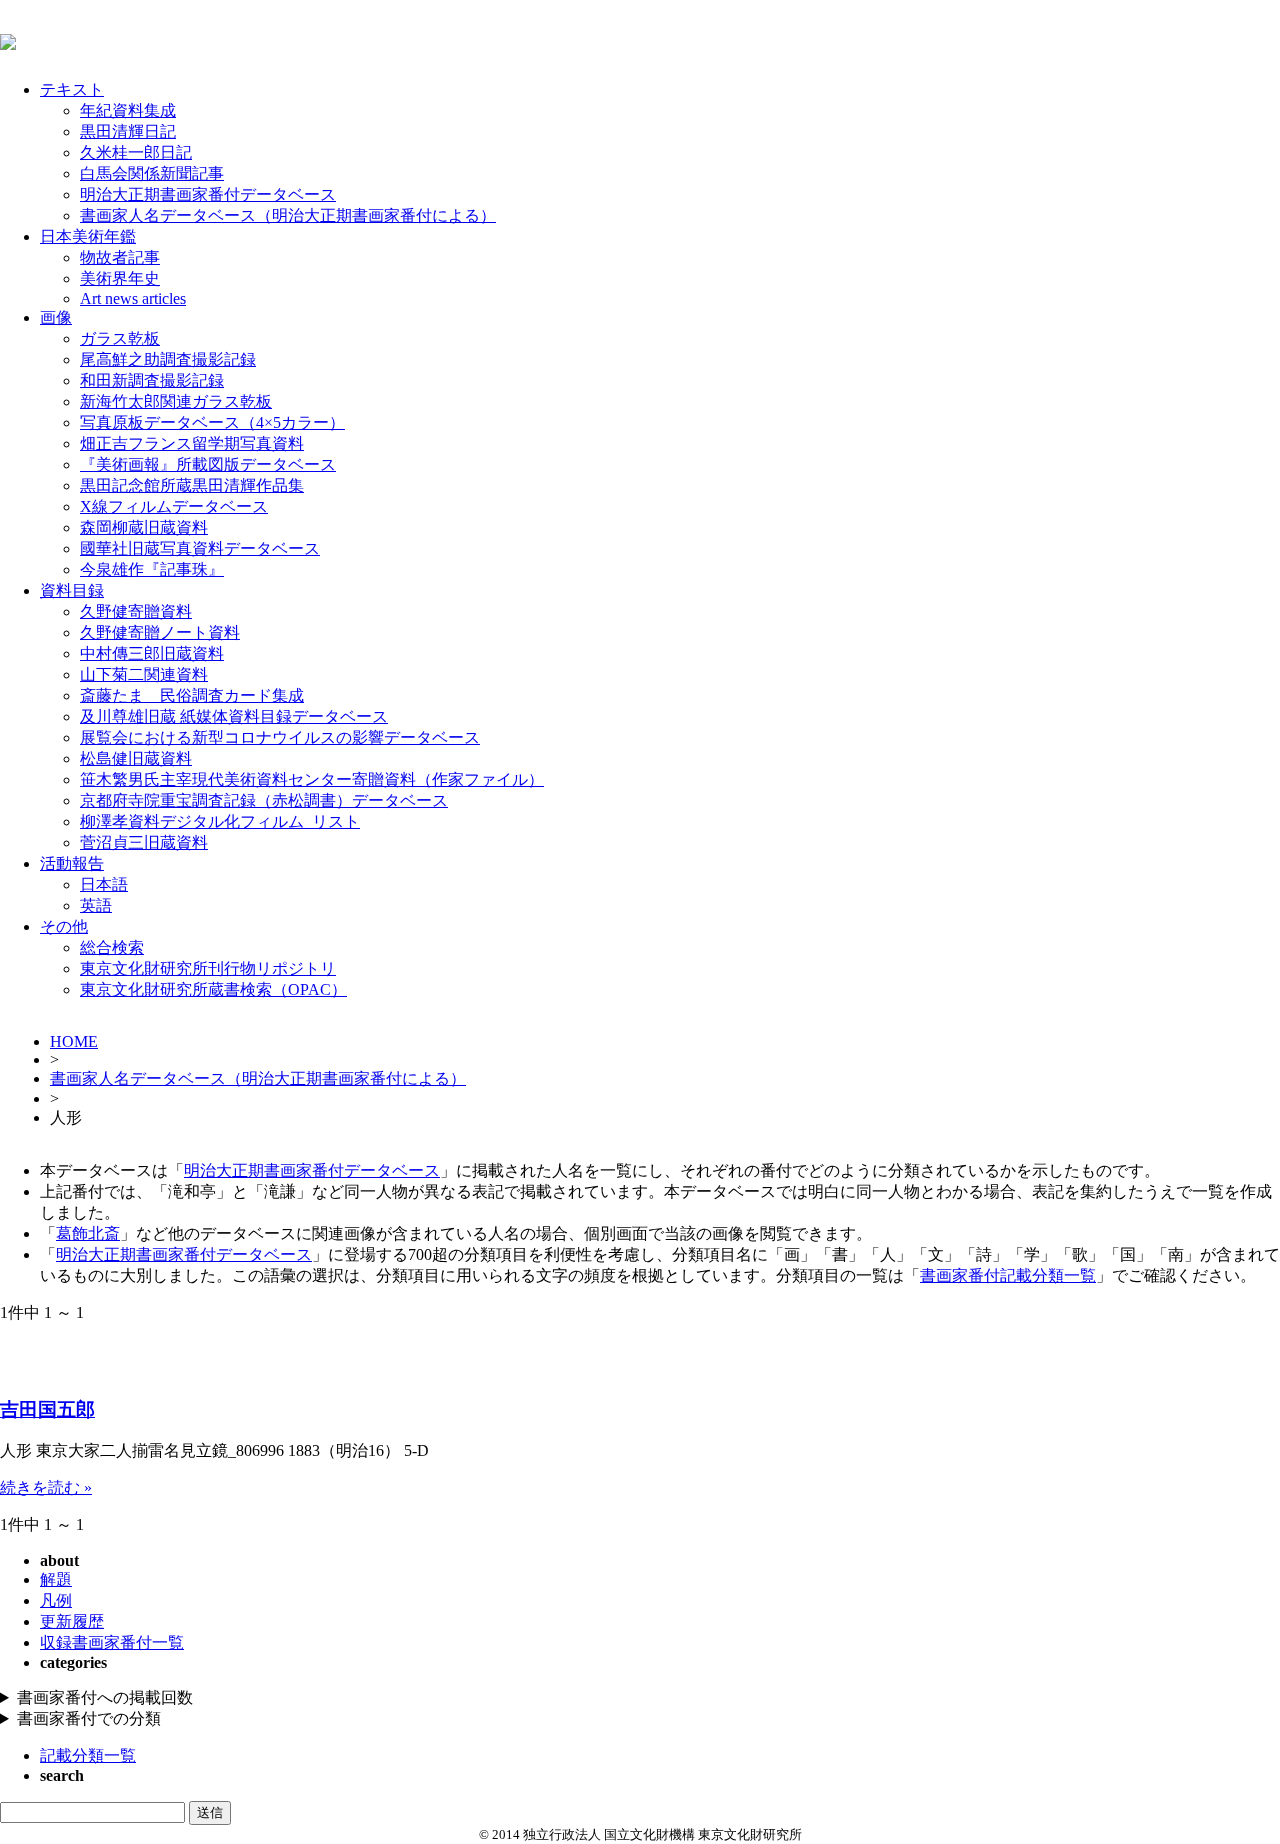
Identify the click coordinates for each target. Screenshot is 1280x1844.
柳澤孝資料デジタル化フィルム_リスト (220, 821)
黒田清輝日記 (128, 131)
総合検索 (112, 947)
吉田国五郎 (47, 1409)
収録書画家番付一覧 (112, 1642)
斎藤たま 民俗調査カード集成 (192, 695)
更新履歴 (72, 1621)
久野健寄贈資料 (136, 611)
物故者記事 (120, 257)
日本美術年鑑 (88, 236)
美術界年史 (120, 278)
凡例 (56, 1600)
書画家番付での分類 (89, 1718)
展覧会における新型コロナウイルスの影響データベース (280, 737)
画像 (56, 317)
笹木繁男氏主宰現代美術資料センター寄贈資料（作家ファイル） (312, 779)
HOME (74, 1041)
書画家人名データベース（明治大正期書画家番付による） (288, 215)
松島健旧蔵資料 (136, 758)
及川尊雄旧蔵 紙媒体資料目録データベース (234, 716)
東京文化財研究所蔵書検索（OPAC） (213, 989)
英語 (96, 905)
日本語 (104, 884)
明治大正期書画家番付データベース (208, 194)
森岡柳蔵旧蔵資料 (144, 527)
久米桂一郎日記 (136, 152)
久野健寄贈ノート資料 (160, 632)
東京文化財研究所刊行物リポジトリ (208, 968)
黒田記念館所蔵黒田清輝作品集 (192, 485)
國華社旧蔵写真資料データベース (200, 548)
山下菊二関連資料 (144, 674)
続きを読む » (46, 1487)
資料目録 (72, 590)
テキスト (72, 89)
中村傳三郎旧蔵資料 (152, 653)
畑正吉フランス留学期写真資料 (192, 443)
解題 (56, 1579)
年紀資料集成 (128, 110)
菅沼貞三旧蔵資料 (144, 842)
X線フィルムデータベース (174, 506)
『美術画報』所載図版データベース (208, 464)
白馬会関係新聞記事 (152, 173)
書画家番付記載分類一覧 (1008, 1275)
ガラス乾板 (120, 338)
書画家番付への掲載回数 (105, 1697)
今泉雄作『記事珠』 (152, 569)
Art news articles (133, 298)
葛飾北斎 (88, 1233)
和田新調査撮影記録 (152, 380)
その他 (64, 926)
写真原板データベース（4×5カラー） (212, 422)
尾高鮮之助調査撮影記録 (168, 359)
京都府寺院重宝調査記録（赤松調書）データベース (264, 800)
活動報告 (72, 863)
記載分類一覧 (88, 1755)
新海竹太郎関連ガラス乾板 (176, 401)
